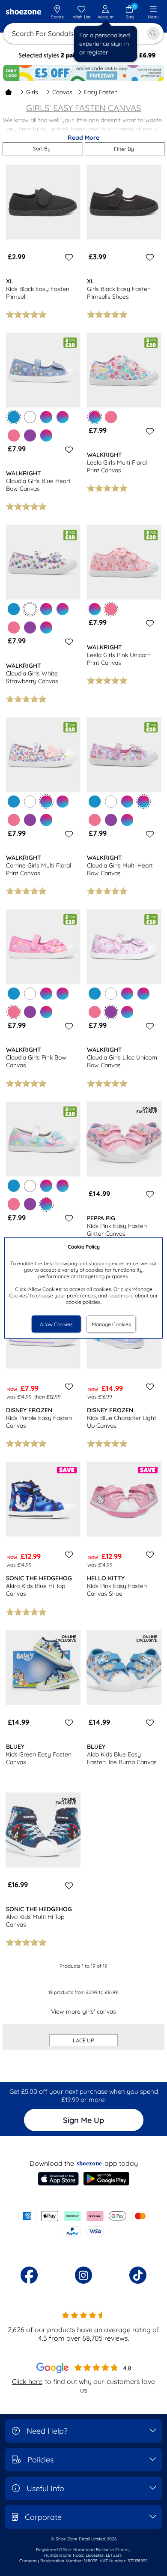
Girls (32, 92)
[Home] (9, 92)
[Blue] (14, 609)
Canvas (62, 92)
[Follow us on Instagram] (83, 2275)
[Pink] (14, 435)
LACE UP (83, 2040)
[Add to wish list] (68, 257)
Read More (83, 138)
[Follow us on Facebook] (29, 2275)
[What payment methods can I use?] (83, 2224)
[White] (30, 417)
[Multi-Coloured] (46, 417)
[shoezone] (24, 12)
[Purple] (30, 435)
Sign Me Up (83, 2120)
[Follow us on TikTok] (138, 2275)
